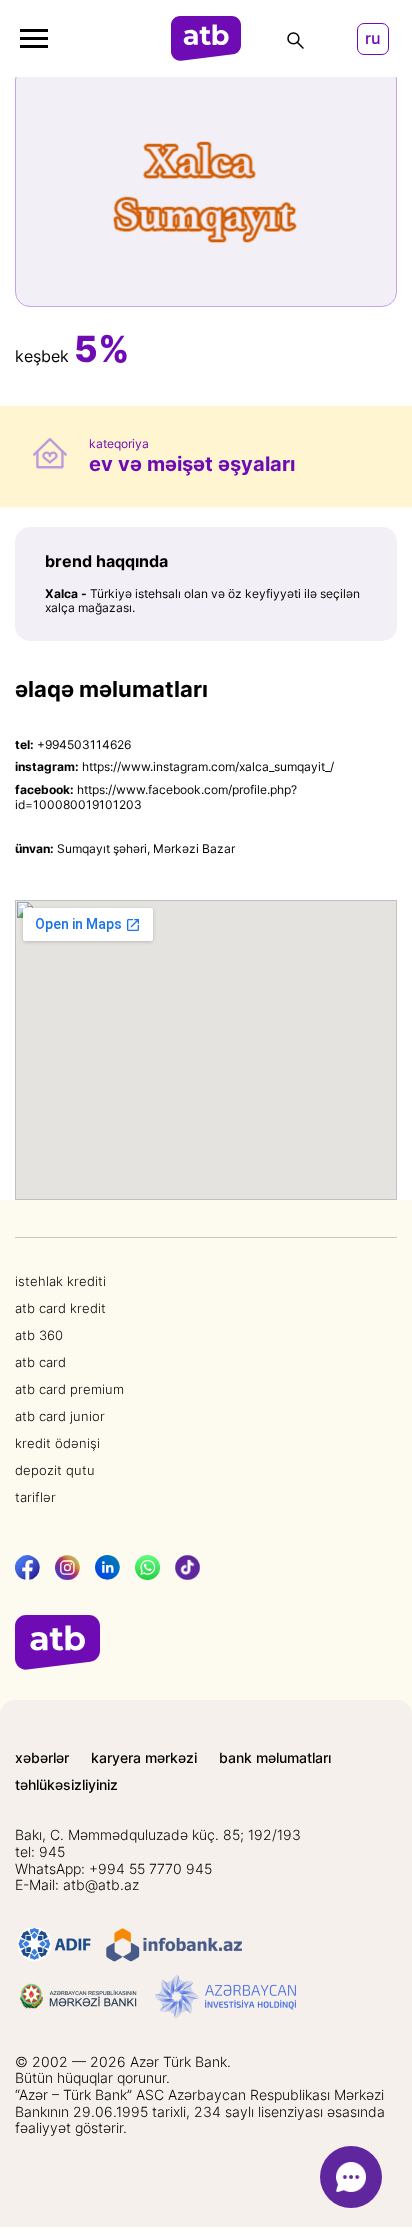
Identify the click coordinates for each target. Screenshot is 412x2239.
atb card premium (69, 1389)
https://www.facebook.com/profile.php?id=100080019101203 (156, 797)
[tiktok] (187, 1567)
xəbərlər (42, 1758)
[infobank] (174, 1945)
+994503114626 (84, 744)
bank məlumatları (275, 1758)
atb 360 (39, 1335)
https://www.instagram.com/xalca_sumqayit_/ (208, 766)
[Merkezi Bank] (79, 1997)
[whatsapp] (147, 1567)
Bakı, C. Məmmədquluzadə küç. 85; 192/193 (158, 1835)
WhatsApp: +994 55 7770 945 (113, 1869)
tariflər (35, 1497)
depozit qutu (55, 1470)
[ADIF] (54, 1945)
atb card (40, 1362)
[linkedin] (107, 1567)
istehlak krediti (60, 1281)
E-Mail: (77, 1885)
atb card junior (60, 1416)
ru (373, 38)
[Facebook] (27, 1567)
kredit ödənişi (57, 1443)
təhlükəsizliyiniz (66, 1785)
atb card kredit (60, 1308)
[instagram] (67, 1567)
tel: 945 (40, 1852)
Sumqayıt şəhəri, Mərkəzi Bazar (146, 848)
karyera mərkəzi (144, 1758)
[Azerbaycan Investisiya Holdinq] (225, 1997)
